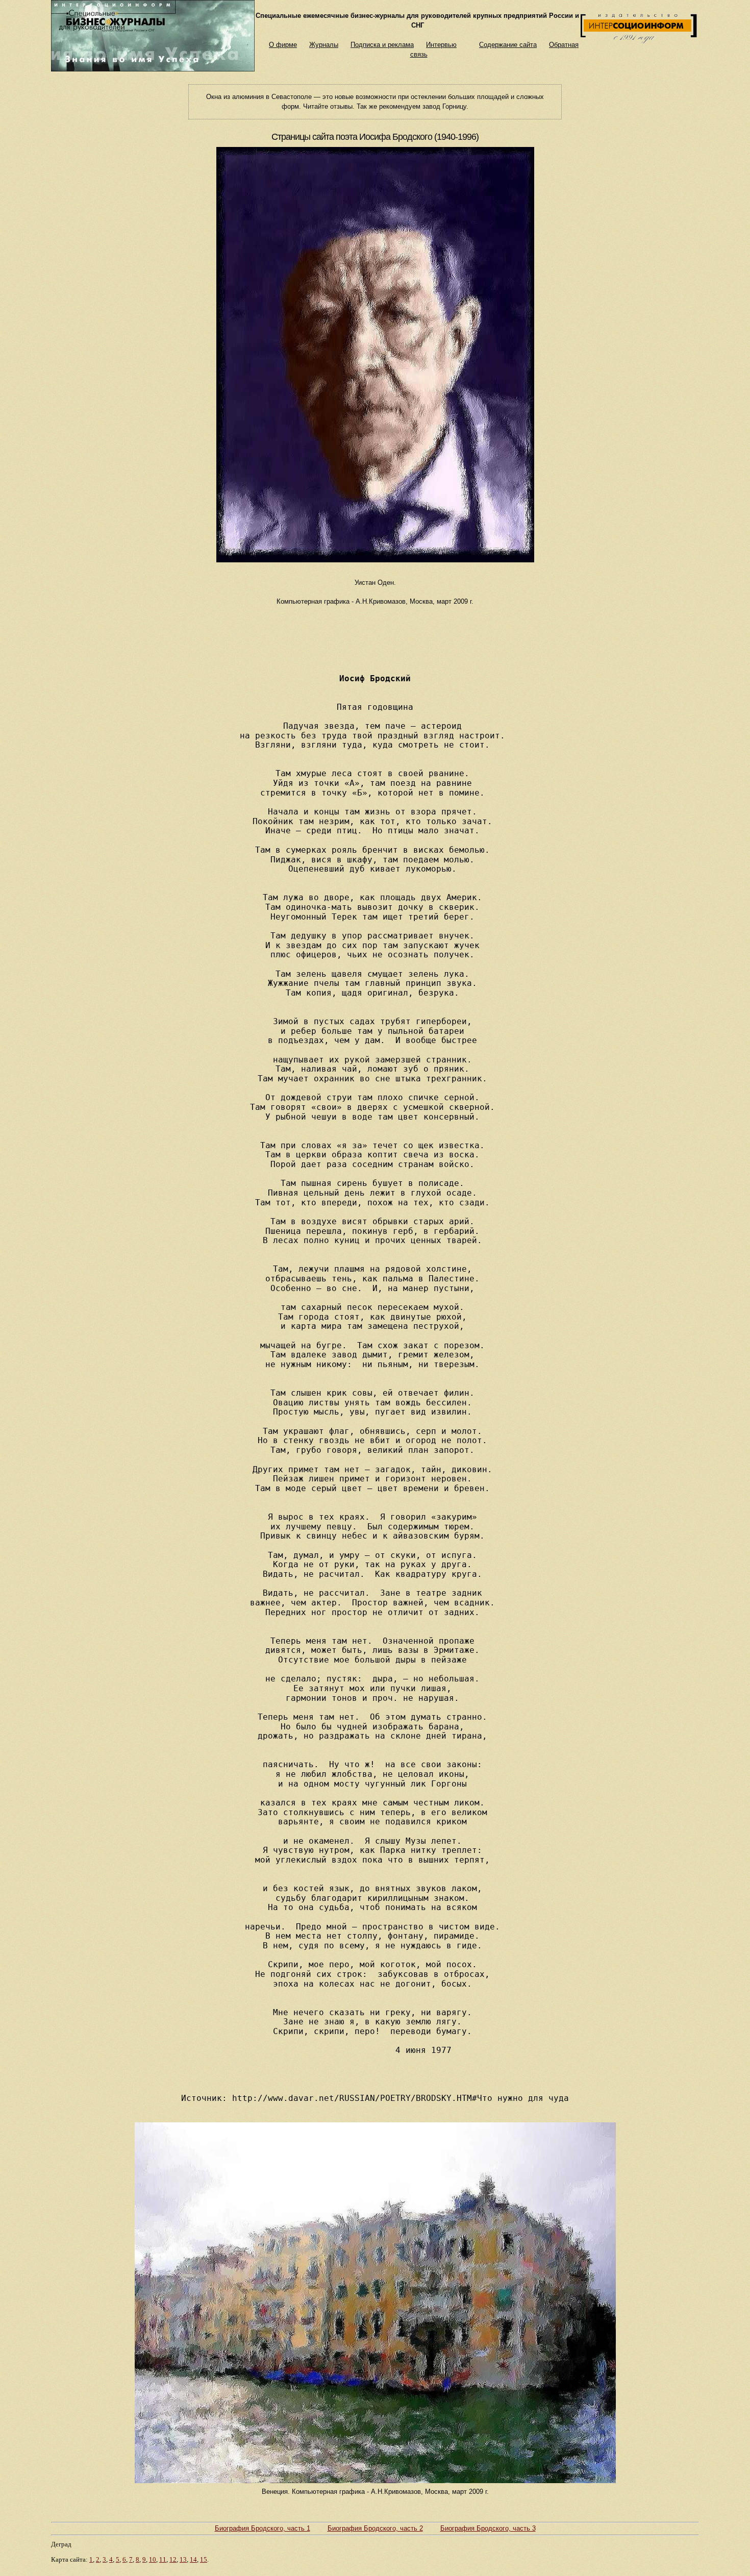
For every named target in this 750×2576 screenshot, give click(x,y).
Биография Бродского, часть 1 (262, 2528)
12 (173, 2559)
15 (204, 2559)
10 (153, 2559)
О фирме (283, 45)
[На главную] (153, 69)
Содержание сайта (508, 45)
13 (183, 2559)
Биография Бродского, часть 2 (375, 2528)
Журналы (324, 45)
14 (193, 2559)
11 (163, 2559)
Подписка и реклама (382, 45)
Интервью (441, 45)
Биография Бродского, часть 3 (488, 2528)
